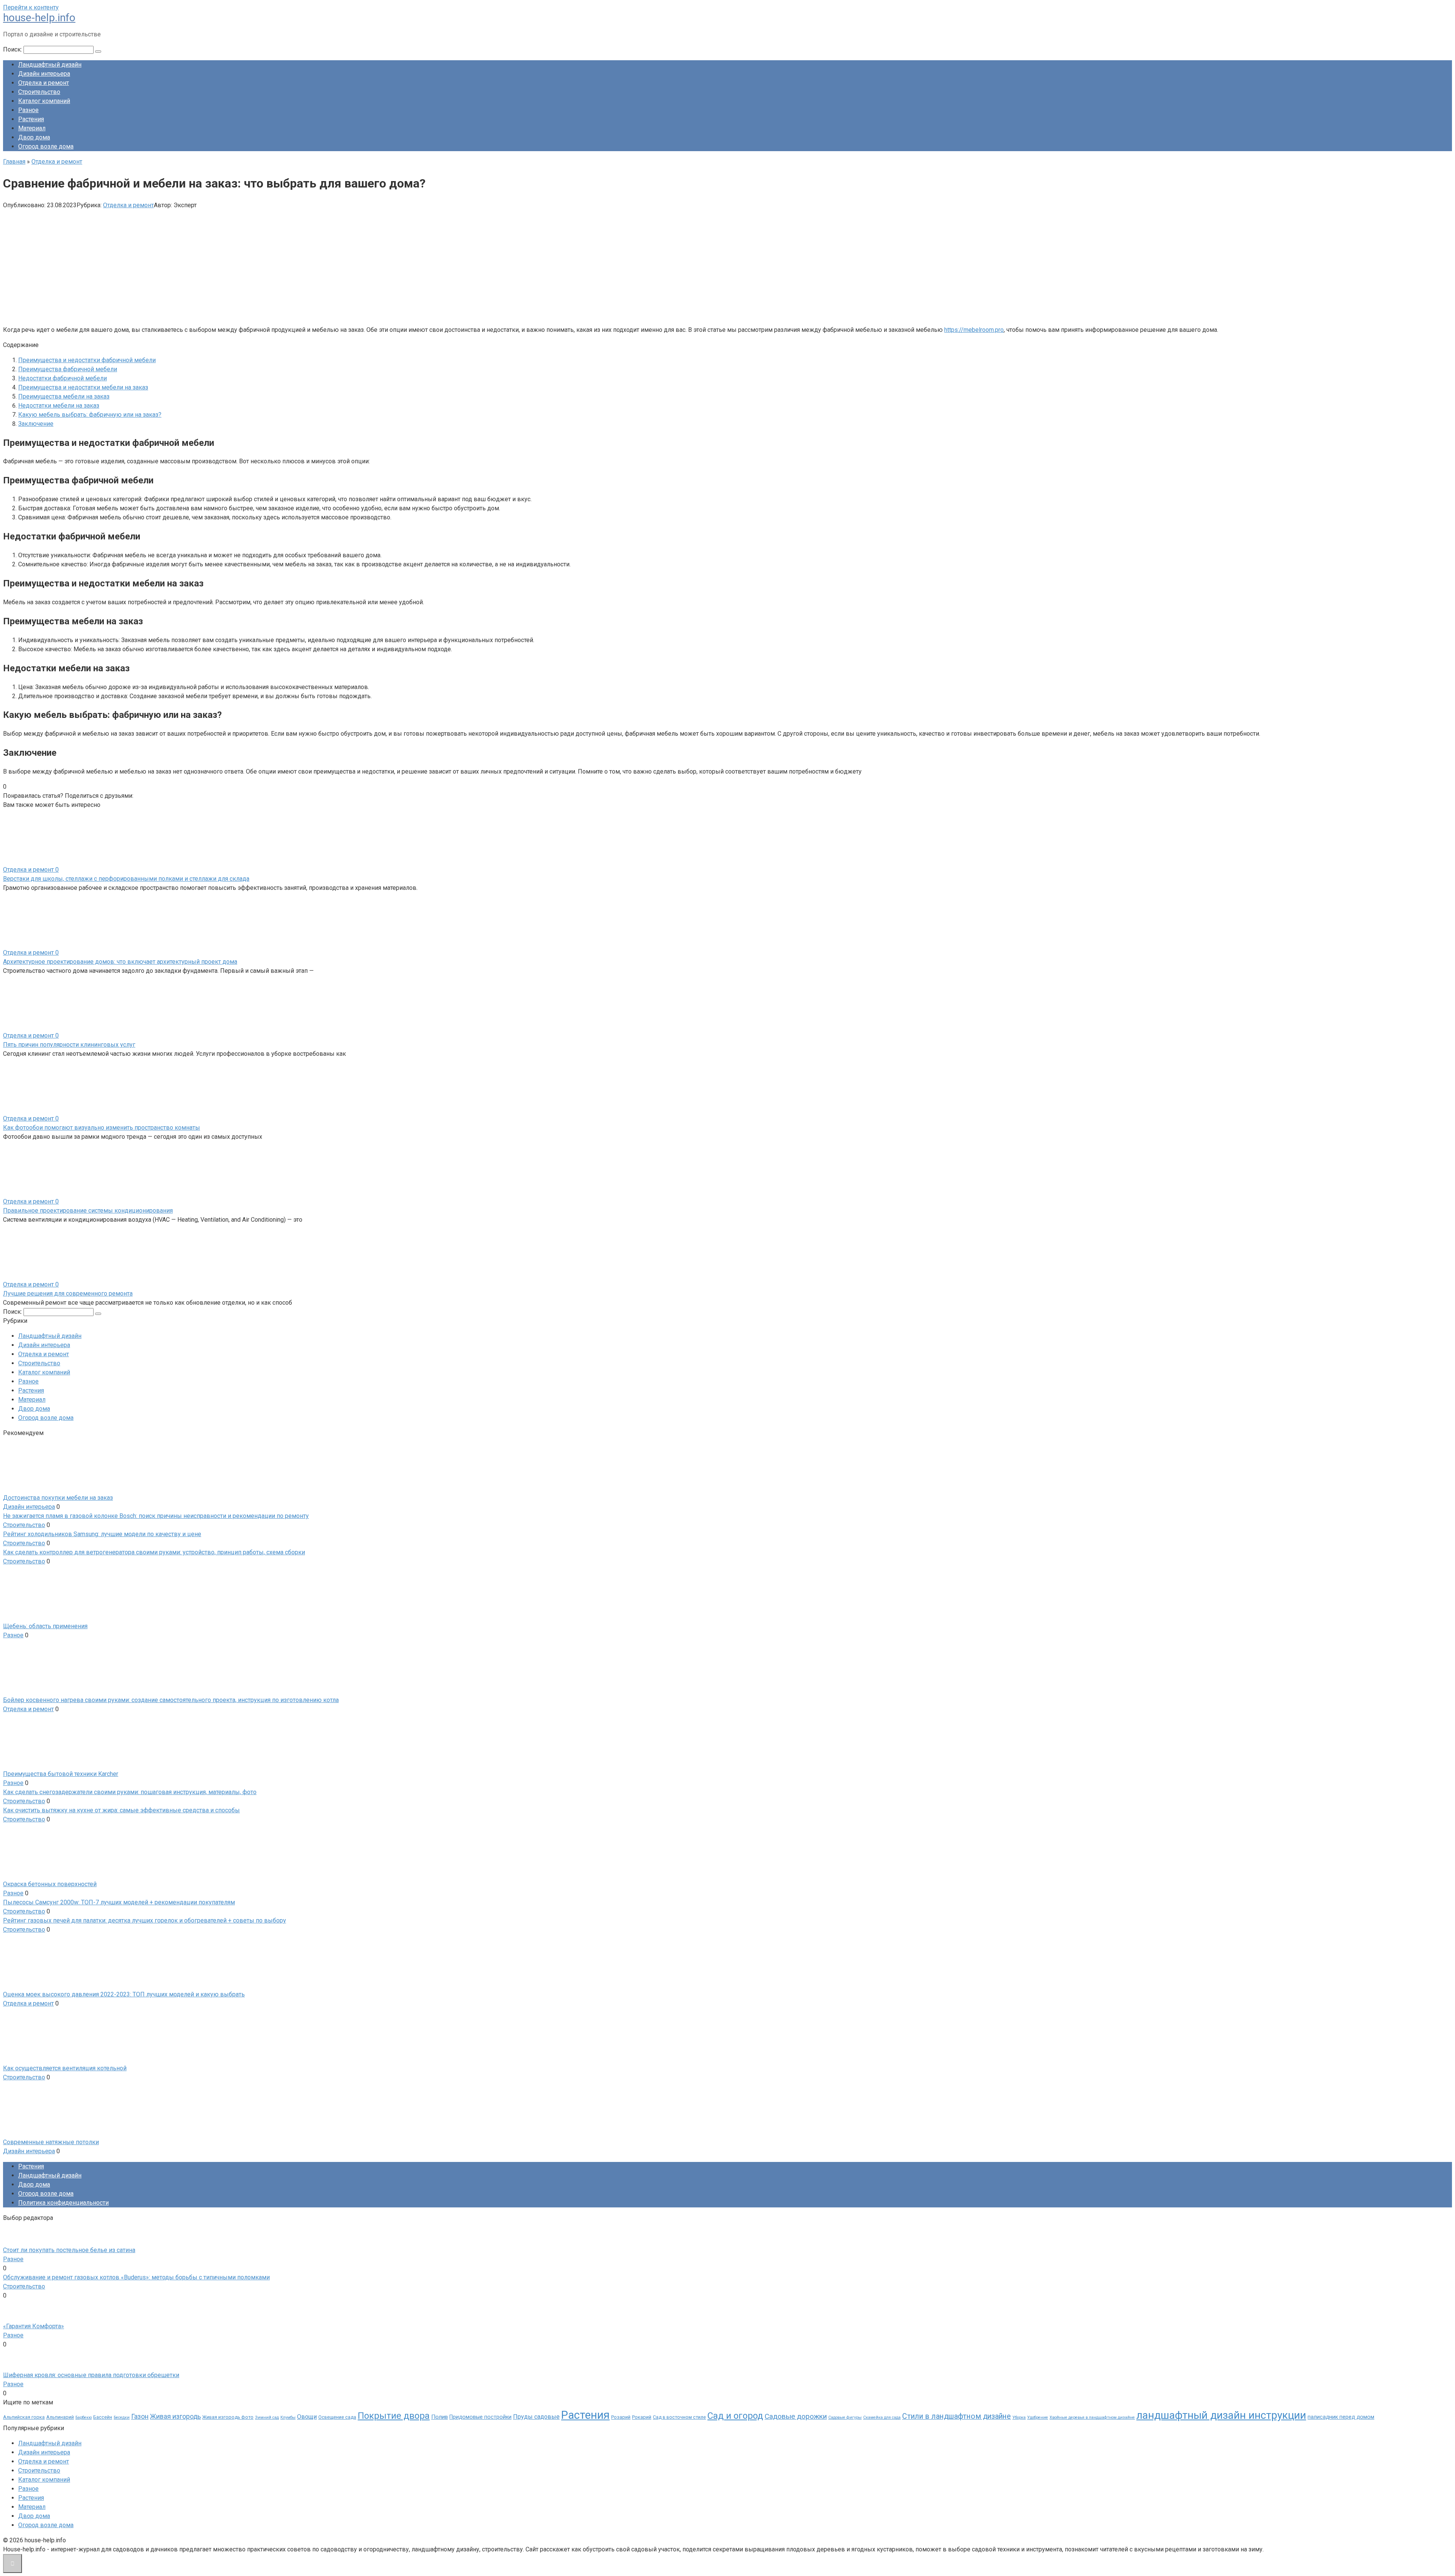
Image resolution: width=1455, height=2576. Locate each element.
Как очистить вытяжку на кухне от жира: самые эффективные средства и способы (121, 1810)
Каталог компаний (44, 101)
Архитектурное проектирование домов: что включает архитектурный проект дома (120, 962)
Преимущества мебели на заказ (64, 396)
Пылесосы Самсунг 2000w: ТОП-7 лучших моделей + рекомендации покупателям (119, 1902)
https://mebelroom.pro (974, 330)
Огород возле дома (46, 146)
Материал (32, 128)
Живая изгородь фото (228, 2417)
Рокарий (642, 2417)
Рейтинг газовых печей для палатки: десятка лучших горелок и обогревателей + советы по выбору (145, 1920)
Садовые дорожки (796, 2416)
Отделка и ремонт (44, 83)
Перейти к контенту (31, 7)
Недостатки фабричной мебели (63, 378)
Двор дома (34, 137)
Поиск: (13, 49)
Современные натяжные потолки (51, 2142)
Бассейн (103, 2417)
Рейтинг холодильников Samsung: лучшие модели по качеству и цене (102, 1534)
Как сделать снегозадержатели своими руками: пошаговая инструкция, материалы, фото (130, 1792)
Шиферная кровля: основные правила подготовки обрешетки (91, 2375)
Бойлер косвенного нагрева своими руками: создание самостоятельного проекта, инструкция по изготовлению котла (171, 1700)
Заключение (36, 424)
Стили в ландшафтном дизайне (957, 2416)
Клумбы (288, 2417)
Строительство (39, 92)
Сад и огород (735, 2416)
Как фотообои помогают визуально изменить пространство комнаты (102, 1128)
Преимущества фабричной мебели (68, 369)
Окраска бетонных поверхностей (50, 1884)
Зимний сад (267, 2417)
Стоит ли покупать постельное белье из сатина (69, 2250)
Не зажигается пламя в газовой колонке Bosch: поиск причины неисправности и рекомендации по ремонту (156, 1516)
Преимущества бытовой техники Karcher (61, 1774)
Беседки (122, 2417)
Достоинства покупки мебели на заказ (58, 1498)
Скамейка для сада (882, 2417)
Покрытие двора (394, 2416)
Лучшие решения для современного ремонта (68, 1293)
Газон (140, 2417)
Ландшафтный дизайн (50, 65)
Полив (440, 2417)
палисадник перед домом (1341, 2417)
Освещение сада (337, 2417)
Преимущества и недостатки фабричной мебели (87, 360)
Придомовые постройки (480, 2417)
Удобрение (1038, 2417)
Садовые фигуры (845, 2417)
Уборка (1019, 2417)
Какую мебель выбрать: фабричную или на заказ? (90, 415)
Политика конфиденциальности (63, 2203)
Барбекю (84, 2417)
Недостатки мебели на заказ (59, 406)
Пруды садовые (536, 2417)
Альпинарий (60, 2417)
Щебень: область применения (45, 1626)
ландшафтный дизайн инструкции (1221, 2415)
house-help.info (39, 18)
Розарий (621, 2417)
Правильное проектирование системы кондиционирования (88, 1211)
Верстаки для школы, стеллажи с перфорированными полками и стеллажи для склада (126, 879)
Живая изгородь (175, 2417)
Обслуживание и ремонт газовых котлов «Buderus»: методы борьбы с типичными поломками (136, 2277)
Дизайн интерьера (44, 74)
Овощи (307, 2417)
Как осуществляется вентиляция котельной (65, 2068)
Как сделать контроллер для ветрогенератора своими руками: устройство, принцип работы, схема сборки (154, 1552)
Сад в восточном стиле (679, 2417)
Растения (31, 119)
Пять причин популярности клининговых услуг (69, 1045)
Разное (28, 110)
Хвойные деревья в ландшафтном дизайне (1092, 2417)
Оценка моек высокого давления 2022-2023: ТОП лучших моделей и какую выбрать (124, 1994)
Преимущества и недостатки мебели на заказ (83, 387)
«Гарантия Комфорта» (34, 2326)
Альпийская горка (24, 2417)
